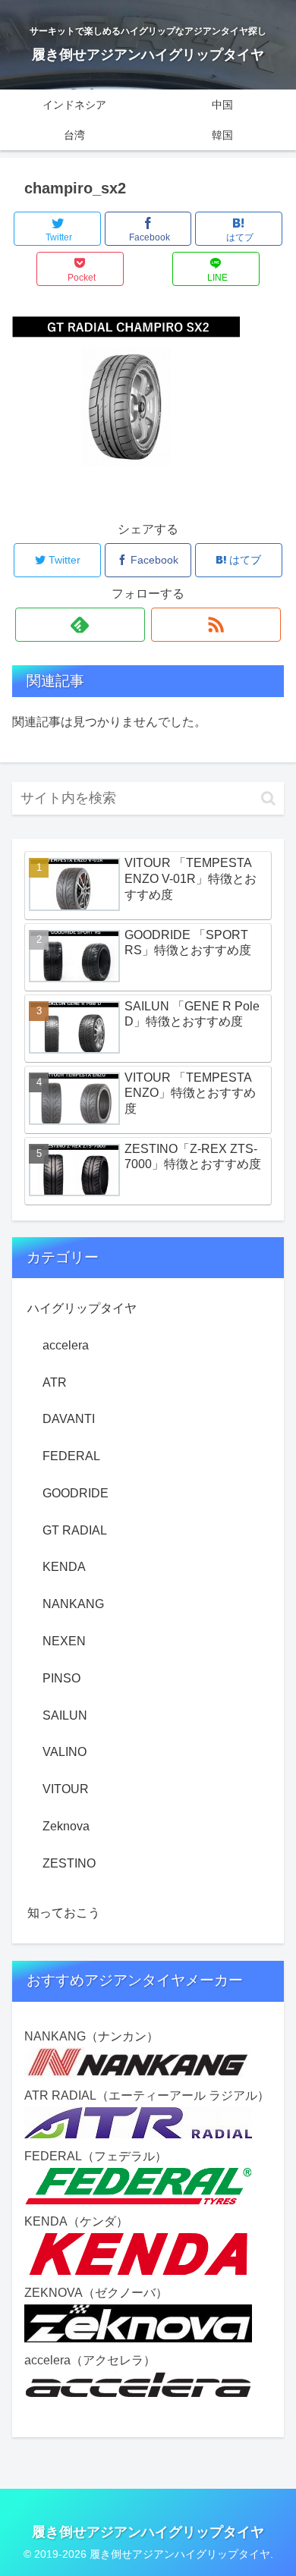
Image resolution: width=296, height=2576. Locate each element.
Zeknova (66, 1826)
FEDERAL (71, 1456)
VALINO (65, 1752)
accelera (66, 1345)
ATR (55, 1382)
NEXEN (64, 1641)
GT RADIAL (75, 1530)
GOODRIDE (76, 1493)
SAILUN (65, 1715)
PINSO (61, 1678)
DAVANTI (69, 1419)
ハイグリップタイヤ (82, 1308)
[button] (268, 798)
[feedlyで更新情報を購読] (80, 625)
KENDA (64, 1567)
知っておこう (64, 1913)
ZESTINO (69, 1863)
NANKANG (73, 1604)
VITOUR (66, 1789)
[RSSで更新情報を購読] (216, 625)
